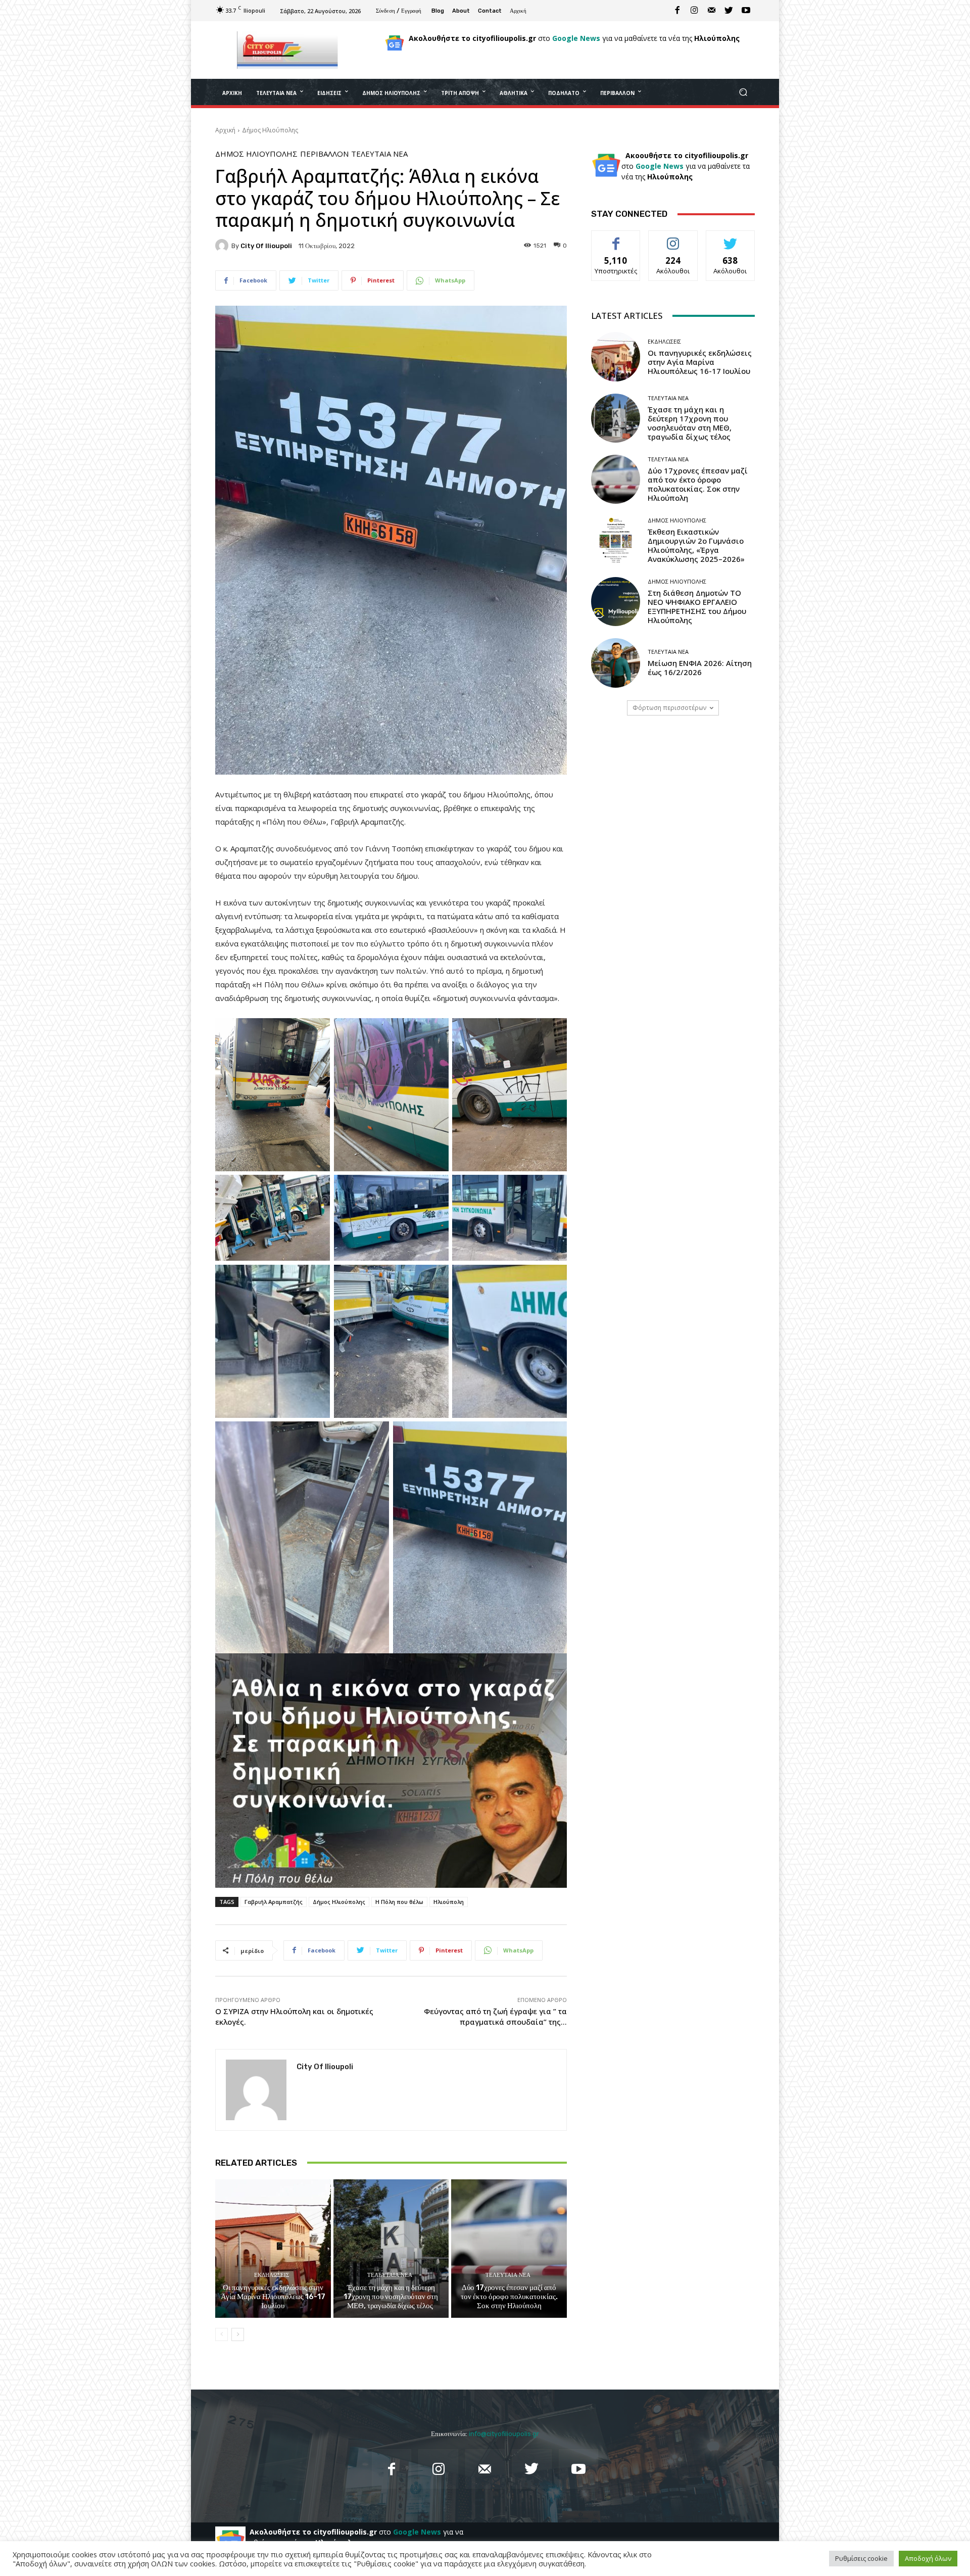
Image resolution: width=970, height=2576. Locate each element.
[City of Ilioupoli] (223, 246)
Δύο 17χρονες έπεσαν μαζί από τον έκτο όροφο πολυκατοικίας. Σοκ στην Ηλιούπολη (509, 2297)
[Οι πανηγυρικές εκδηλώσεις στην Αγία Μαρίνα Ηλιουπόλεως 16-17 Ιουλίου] (273, 2249)
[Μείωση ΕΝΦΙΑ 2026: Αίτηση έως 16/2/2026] (616, 663)
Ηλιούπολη (449, 1902)
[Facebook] (677, 11)
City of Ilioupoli (266, 246)
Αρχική (225, 130)
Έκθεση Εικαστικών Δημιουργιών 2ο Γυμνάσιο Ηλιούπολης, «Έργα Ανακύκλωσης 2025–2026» (696, 545)
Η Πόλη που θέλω (399, 1902)
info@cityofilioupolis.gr (504, 2434)
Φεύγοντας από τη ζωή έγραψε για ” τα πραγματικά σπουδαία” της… (495, 2016)
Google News (576, 38)
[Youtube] (746, 11)
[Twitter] (729, 11)
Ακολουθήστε (673, 238)
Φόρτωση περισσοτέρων (669, 708)
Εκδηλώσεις (272, 2275)
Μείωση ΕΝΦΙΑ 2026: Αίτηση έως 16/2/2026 (700, 667)
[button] (743, 92)
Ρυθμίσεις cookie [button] (861, 2558)
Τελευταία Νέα (379, 154)
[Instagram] (695, 11)
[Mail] (712, 11)
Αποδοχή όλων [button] (928, 2558)
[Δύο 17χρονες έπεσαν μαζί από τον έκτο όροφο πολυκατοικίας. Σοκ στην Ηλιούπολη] (509, 2249)
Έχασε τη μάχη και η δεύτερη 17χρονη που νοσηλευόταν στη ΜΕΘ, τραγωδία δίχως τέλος (391, 2297)
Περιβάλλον (324, 154)
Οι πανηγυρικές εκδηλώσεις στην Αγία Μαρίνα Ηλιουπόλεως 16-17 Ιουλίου (273, 2297)
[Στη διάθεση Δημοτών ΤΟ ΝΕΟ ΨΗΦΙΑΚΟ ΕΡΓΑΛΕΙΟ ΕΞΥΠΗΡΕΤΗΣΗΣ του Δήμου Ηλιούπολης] (616, 602)
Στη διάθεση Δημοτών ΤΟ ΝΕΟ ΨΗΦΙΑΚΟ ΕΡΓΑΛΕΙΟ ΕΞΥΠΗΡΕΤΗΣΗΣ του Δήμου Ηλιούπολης (697, 606)
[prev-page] (222, 2334)
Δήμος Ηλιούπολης (270, 130)
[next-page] (238, 2334)
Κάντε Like (616, 238)
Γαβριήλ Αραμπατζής (274, 1902)
